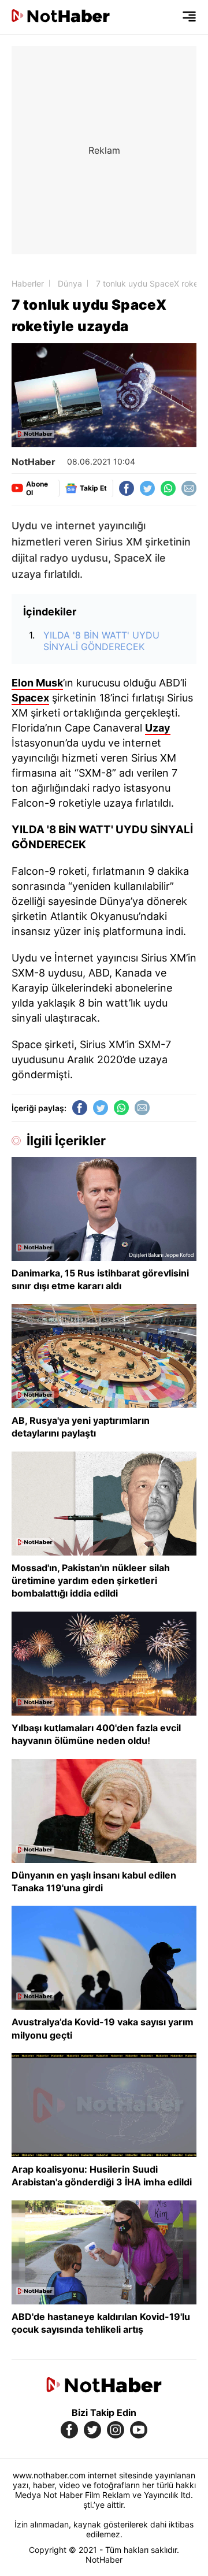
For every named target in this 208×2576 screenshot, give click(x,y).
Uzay (158, 728)
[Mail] (189, 488)
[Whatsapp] (168, 488)
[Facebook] (127, 488)
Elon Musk (37, 683)
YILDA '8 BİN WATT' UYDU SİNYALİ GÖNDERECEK (101, 641)
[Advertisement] (104, 150)
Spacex (30, 698)
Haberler (28, 283)
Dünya (70, 283)
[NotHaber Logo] (61, 17)
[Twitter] (147, 488)
